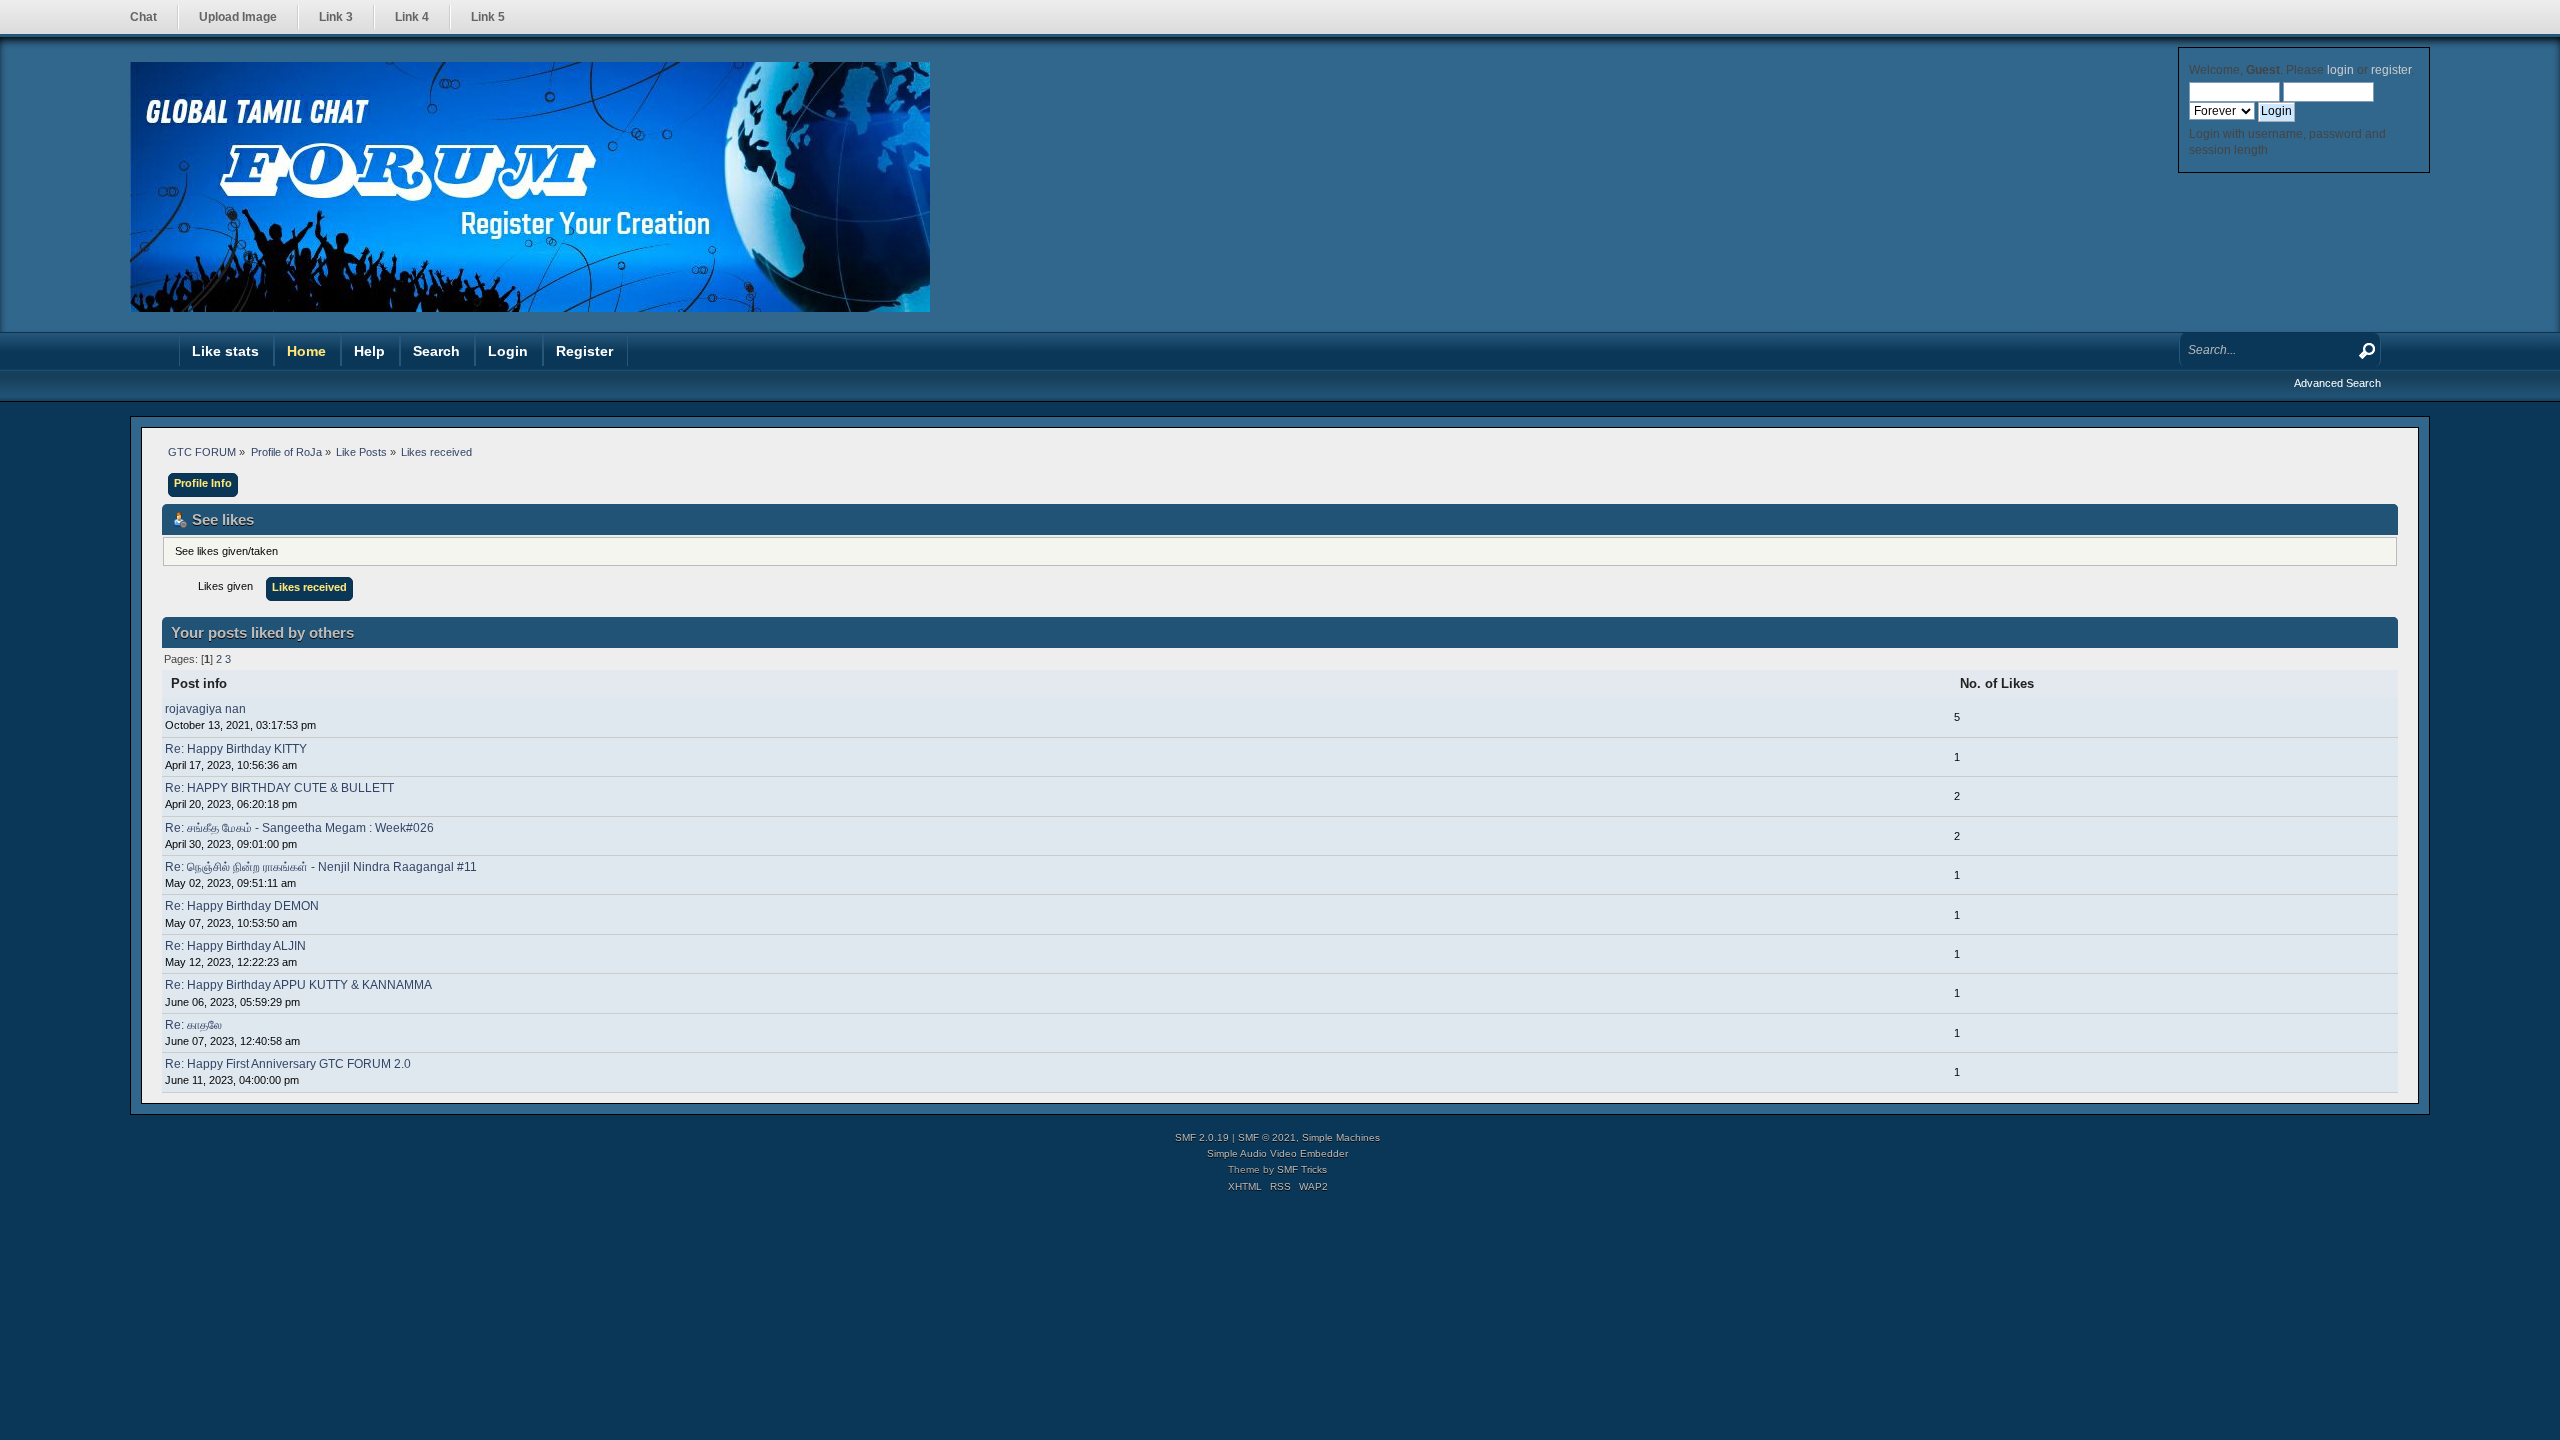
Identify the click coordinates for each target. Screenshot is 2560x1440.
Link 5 (488, 17)
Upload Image (238, 17)
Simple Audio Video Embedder (1277, 1153)
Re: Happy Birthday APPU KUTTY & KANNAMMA (298, 985)
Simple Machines (1341, 1137)
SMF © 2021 (1267, 1137)
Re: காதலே (193, 1025)
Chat (143, 17)
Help (369, 351)
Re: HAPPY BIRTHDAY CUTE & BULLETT (279, 788)
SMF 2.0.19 (1202, 1137)
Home (306, 351)
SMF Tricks (1302, 1169)
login (2340, 70)
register (2391, 70)
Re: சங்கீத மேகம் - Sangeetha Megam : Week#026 (299, 828)
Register (584, 351)
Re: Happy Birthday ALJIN (235, 946)
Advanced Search (2337, 383)
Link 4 (412, 17)
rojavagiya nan (205, 709)
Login (508, 351)
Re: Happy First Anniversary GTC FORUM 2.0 (288, 1064)
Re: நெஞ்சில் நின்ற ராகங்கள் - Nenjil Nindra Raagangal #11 (321, 867)
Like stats (225, 351)
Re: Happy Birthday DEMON (242, 906)
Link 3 (336, 17)
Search (436, 351)
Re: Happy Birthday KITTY (236, 749)
